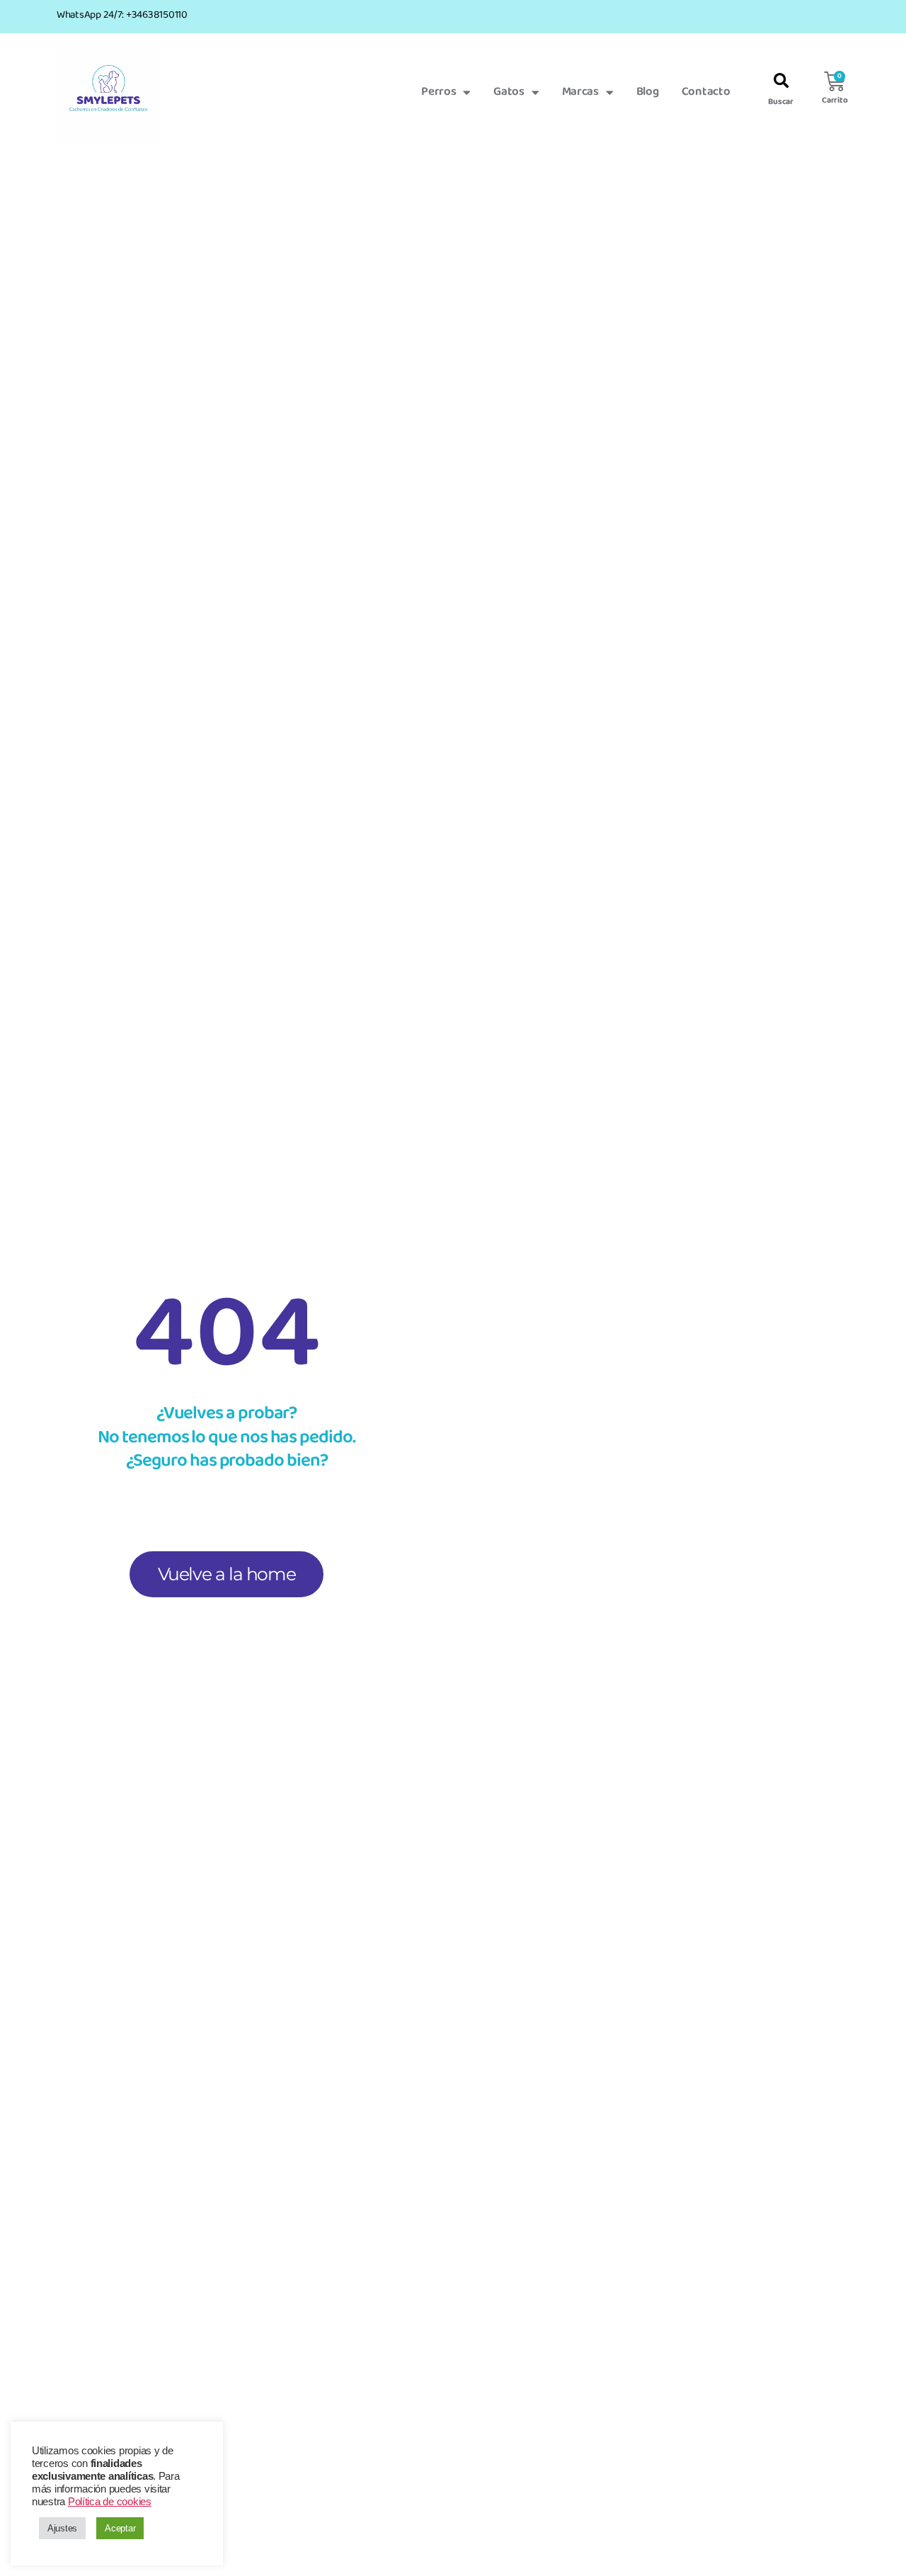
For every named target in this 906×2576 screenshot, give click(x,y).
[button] (781, 82)
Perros (438, 92)
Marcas (580, 92)
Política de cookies (110, 2502)
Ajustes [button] (62, 2528)
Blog (648, 92)
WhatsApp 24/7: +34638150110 (122, 15)
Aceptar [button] (120, 2528)
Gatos (509, 92)
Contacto (706, 92)
